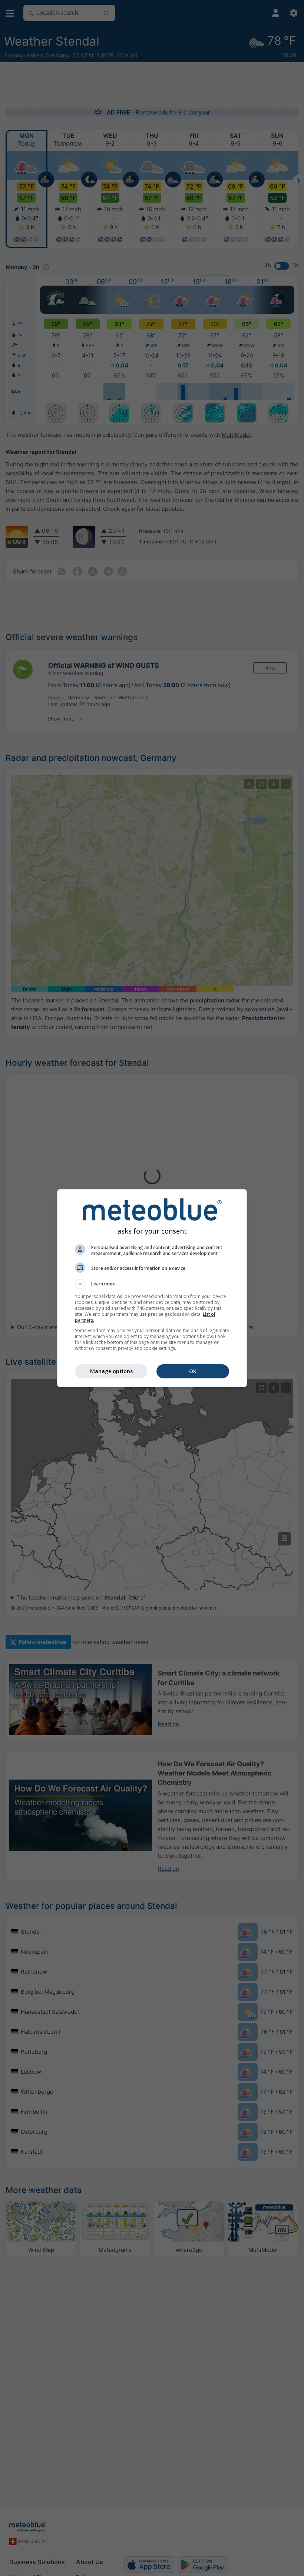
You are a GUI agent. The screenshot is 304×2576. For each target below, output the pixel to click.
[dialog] (152, 1288)
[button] (152, 1284)
